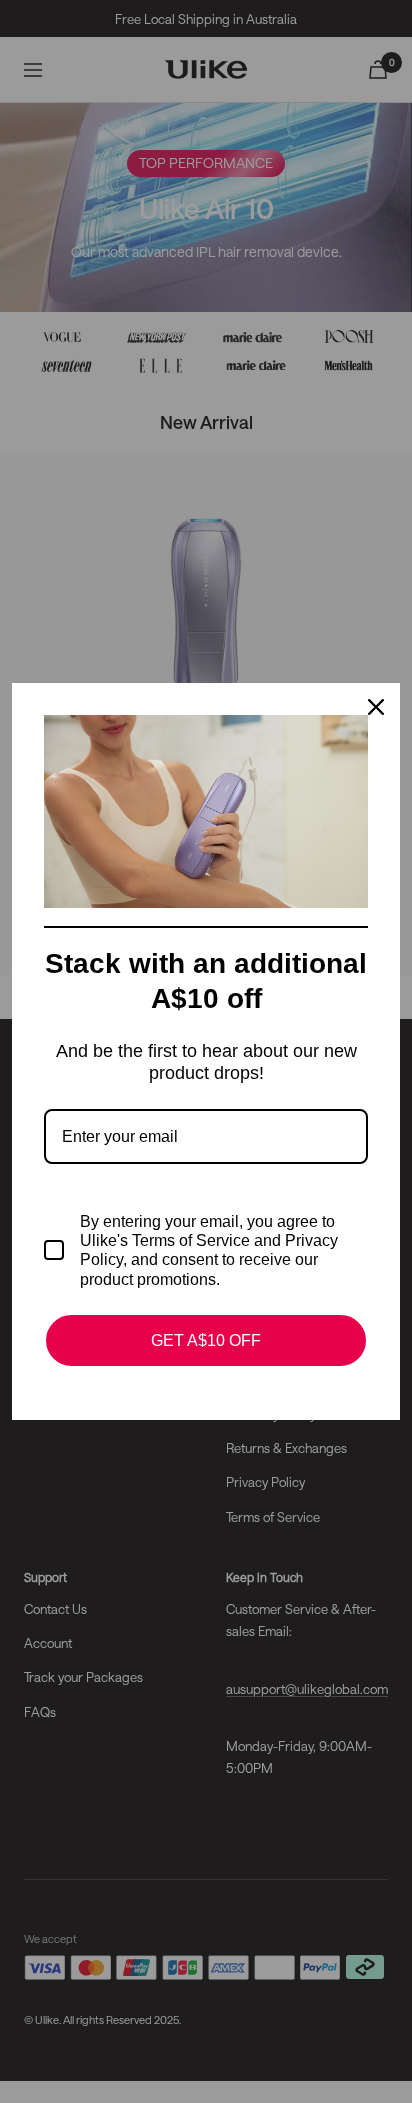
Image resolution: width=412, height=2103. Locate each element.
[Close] (376, 707)
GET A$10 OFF (206, 1340)
